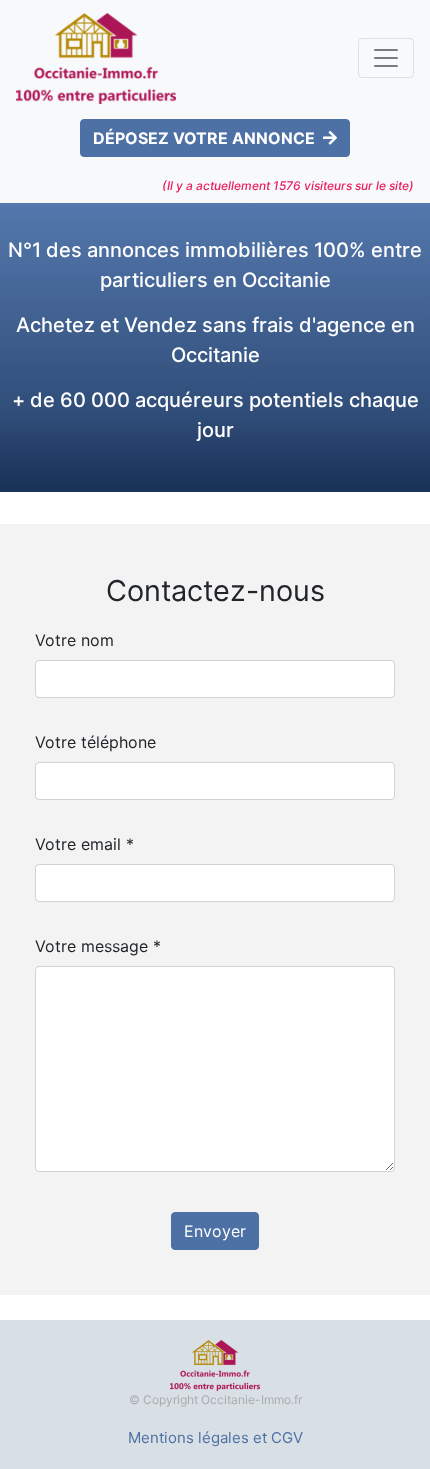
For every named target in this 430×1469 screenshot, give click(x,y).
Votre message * (98, 946)
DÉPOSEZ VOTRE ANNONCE (204, 138)
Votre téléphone (95, 742)
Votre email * (84, 844)
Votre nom (74, 640)
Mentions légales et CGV (215, 1437)
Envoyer (215, 1231)
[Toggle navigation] (386, 58)
